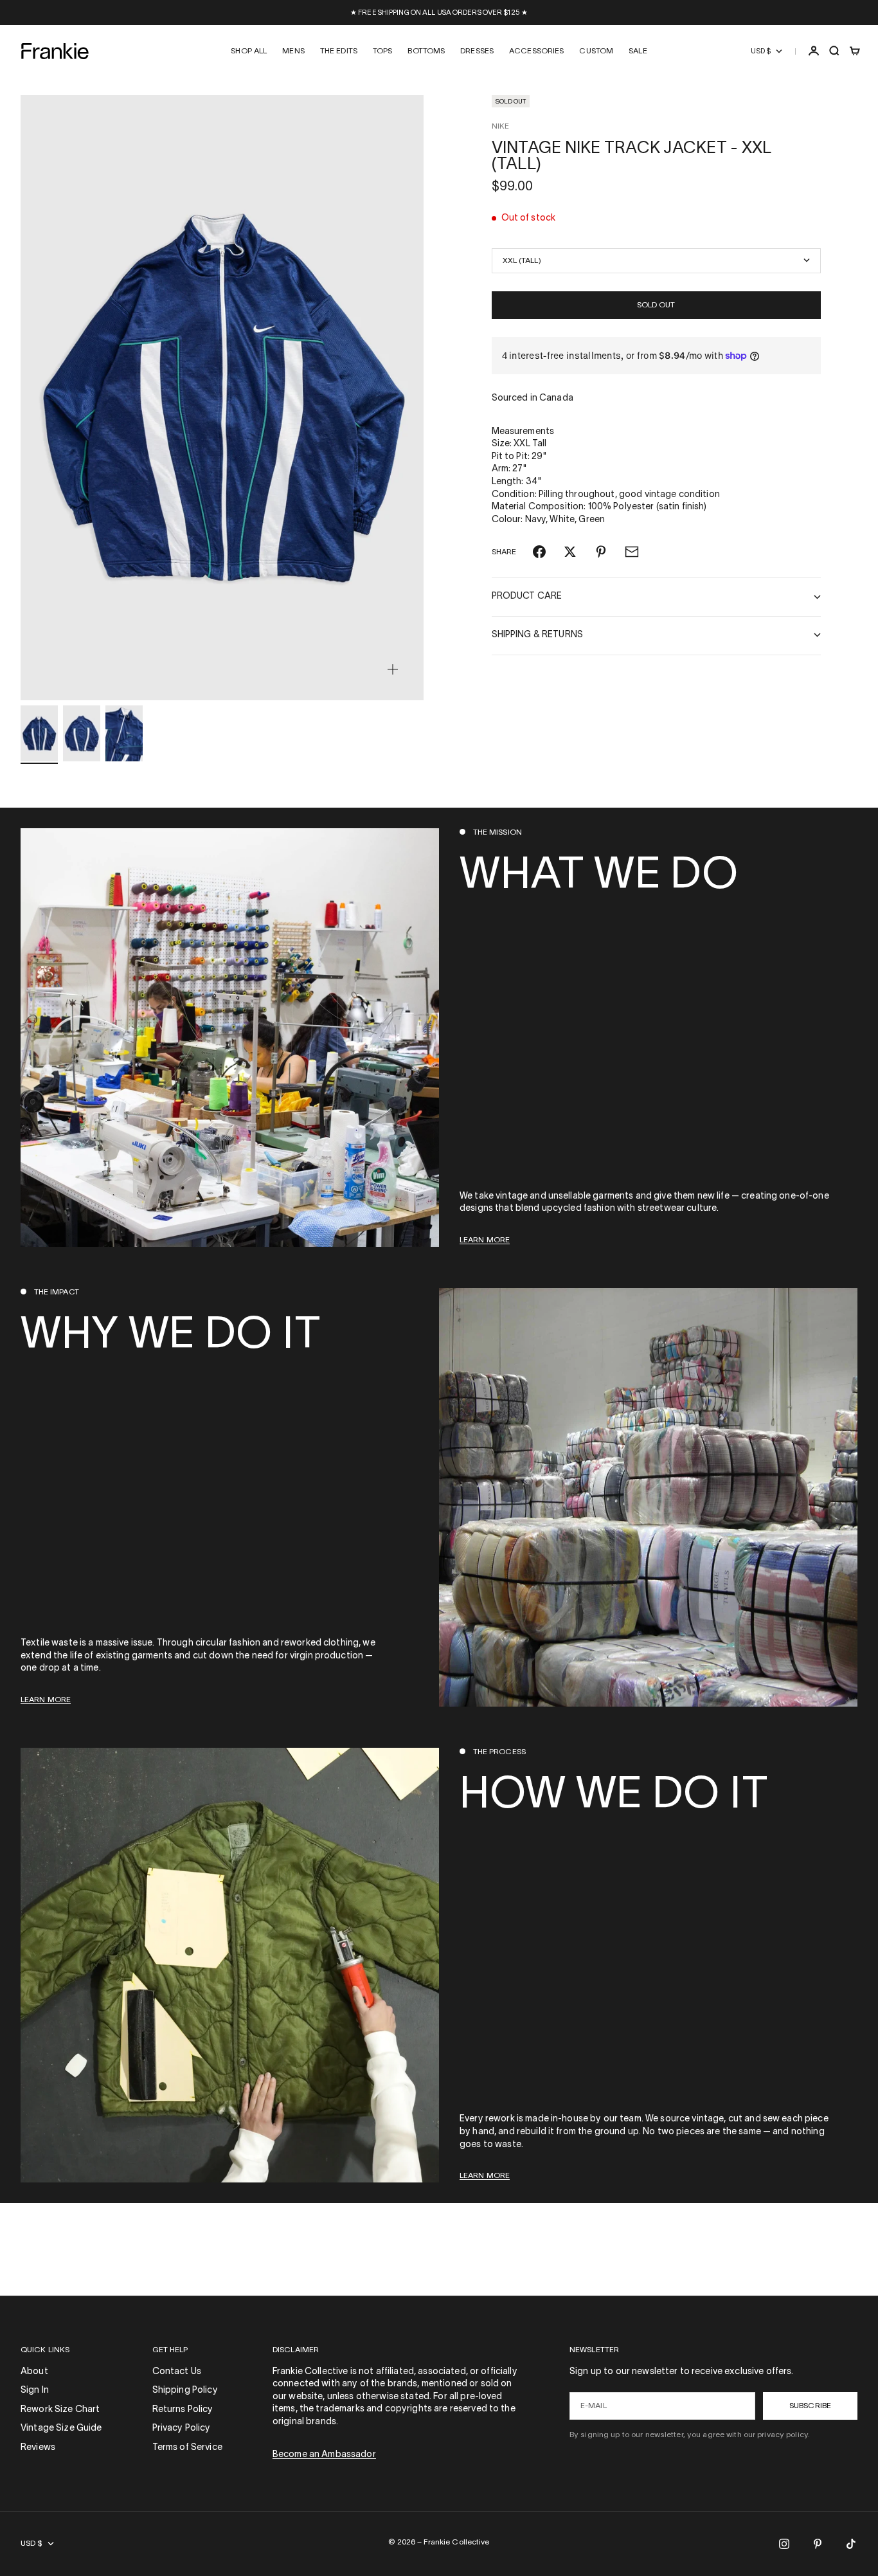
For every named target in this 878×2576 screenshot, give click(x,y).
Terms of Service (187, 2448)
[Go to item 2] (82, 733)
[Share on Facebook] (539, 552)
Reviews (38, 2448)
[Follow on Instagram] (784, 2544)
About (34, 2372)
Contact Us (177, 2372)
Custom (596, 51)
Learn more (485, 1240)
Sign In (35, 2390)
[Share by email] (632, 552)
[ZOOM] (393, 669)
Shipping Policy (185, 2390)
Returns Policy (183, 2410)
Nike (500, 126)
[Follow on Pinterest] (818, 2544)
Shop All (249, 51)
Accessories (536, 51)
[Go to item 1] (39, 733)
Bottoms (426, 51)
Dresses (477, 51)
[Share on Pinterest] (601, 552)
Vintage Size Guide (61, 2428)
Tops (382, 51)
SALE (638, 51)
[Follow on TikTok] (851, 2544)
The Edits (339, 51)
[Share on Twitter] (570, 552)
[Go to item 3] (124, 733)
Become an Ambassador (324, 2455)
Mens (293, 51)
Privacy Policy (182, 2428)
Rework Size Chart (60, 2410)
